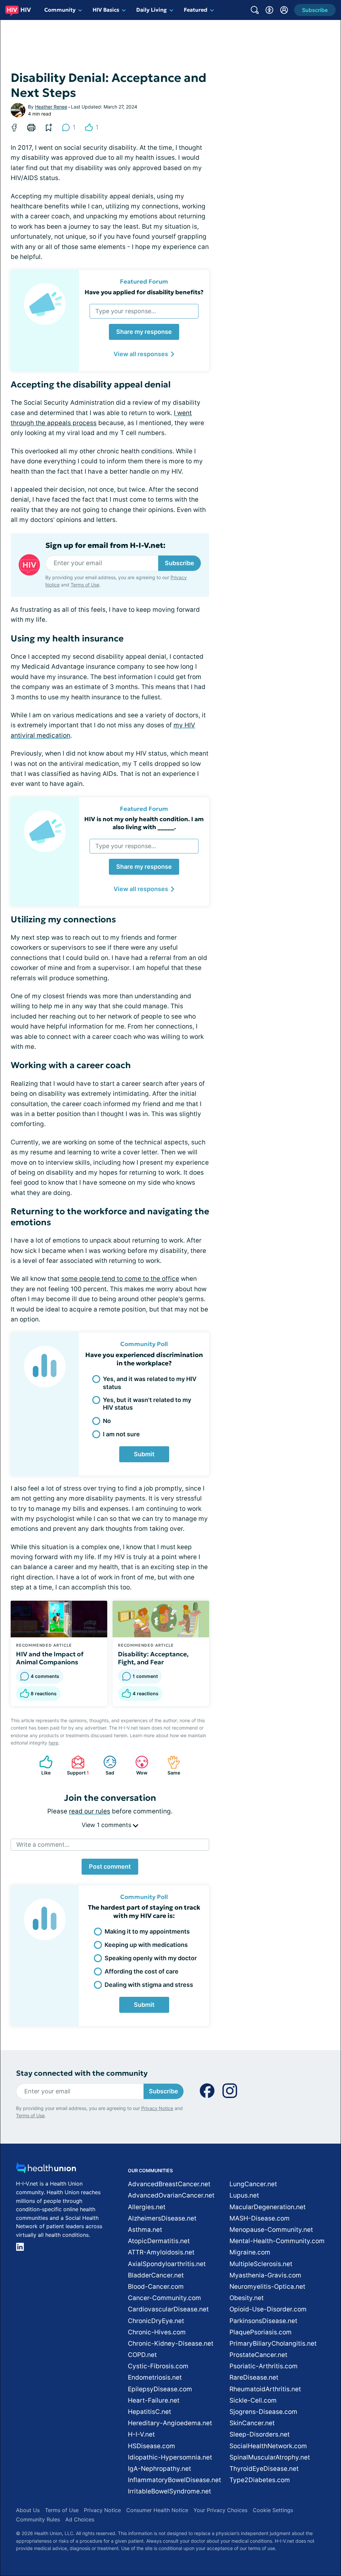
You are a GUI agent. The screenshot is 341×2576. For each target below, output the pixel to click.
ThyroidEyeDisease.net (264, 2469)
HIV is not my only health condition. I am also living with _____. (144, 823)
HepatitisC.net (150, 2412)
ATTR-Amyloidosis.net (161, 2252)
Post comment (110, 1867)
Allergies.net (147, 2207)
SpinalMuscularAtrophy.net (270, 2457)
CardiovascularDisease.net (168, 2309)
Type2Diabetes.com (260, 2480)
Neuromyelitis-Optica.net (267, 2287)
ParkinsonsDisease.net (263, 2321)
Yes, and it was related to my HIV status (150, 1383)
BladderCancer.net (156, 2275)
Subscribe (179, 563)
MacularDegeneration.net (268, 2207)
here (53, 1743)
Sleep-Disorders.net (260, 2434)
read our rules (90, 1811)
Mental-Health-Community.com (277, 2241)
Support (77, 1765)
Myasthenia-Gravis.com (265, 2275)
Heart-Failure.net (154, 2400)
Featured (196, 10)
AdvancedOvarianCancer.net (171, 2195)
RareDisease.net (254, 2377)
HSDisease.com (152, 2446)
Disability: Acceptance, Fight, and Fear (153, 1658)
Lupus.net (244, 2195)
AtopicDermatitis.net (159, 2241)
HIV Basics (106, 10)
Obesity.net (247, 2298)
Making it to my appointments (147, 1931)
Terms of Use (85, 585)
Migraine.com (250, 2252)
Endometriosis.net (155, 2377)
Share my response (144, 332)
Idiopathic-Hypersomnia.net (170, 2457)
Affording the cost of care (142, 1971)
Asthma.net (145, 2230)
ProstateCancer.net (258, 2355)
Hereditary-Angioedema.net (170, 2423)
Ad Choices (80, 2519)
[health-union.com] (46, 2170)
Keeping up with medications (146, 1945)
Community (60, 10)
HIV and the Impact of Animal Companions (50, 1658)
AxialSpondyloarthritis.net (167, 2264)
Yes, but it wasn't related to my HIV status (147, 1404)
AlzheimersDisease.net (162, 2218)
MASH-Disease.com (260, 2218)
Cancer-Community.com (165, 2298)
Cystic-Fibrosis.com (158, 2366)
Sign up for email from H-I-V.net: (105, 546)
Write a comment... (43, 1845)
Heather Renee (51, 107)
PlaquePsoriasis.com (261, 2332)
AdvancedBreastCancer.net (169, 2184)
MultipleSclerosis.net (261, 2264)
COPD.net (142, 2355)
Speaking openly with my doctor (151, 1958)
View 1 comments (107, 1825)
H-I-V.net (141, 2434)
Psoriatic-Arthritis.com (264, 2366)
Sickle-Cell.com (253, 2400)
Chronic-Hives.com (157, 2332)
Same (170, 1765)
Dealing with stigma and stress (149, 1985)
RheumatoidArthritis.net (265, 2389)
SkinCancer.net (252, 2423)
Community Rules (38, 2519)
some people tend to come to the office (120, 1279)
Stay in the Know (164, 2538)
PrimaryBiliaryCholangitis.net (273, 2343)
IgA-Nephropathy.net (160, 2469)
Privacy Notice (157, 2108)
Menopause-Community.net (271, 2230)
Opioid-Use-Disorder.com (268, 2309)
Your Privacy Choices (220, 2510)
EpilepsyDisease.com (160, 2389)
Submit (144, 1454)
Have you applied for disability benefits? (144, 292)
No (107, 1421)
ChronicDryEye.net (156, 2321)
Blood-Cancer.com (156, 2287)
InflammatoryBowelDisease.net (174, 2480)
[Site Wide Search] (255, 10)
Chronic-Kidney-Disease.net (171, 2343)
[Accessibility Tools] (269, 10)
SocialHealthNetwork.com (268, 2446)
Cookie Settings (273, 2510)
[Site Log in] (284, 10)
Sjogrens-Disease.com (263, 2412)
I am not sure (121, 1434)
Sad (105, 1765)
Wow (138, 1765)
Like (42, 1765)
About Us (28, 2510)
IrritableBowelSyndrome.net (170, 2491)
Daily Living (152, 10)
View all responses (141, 354)
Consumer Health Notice (157, 2510)
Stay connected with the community (82, 2073)
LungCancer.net (253, 2184)
